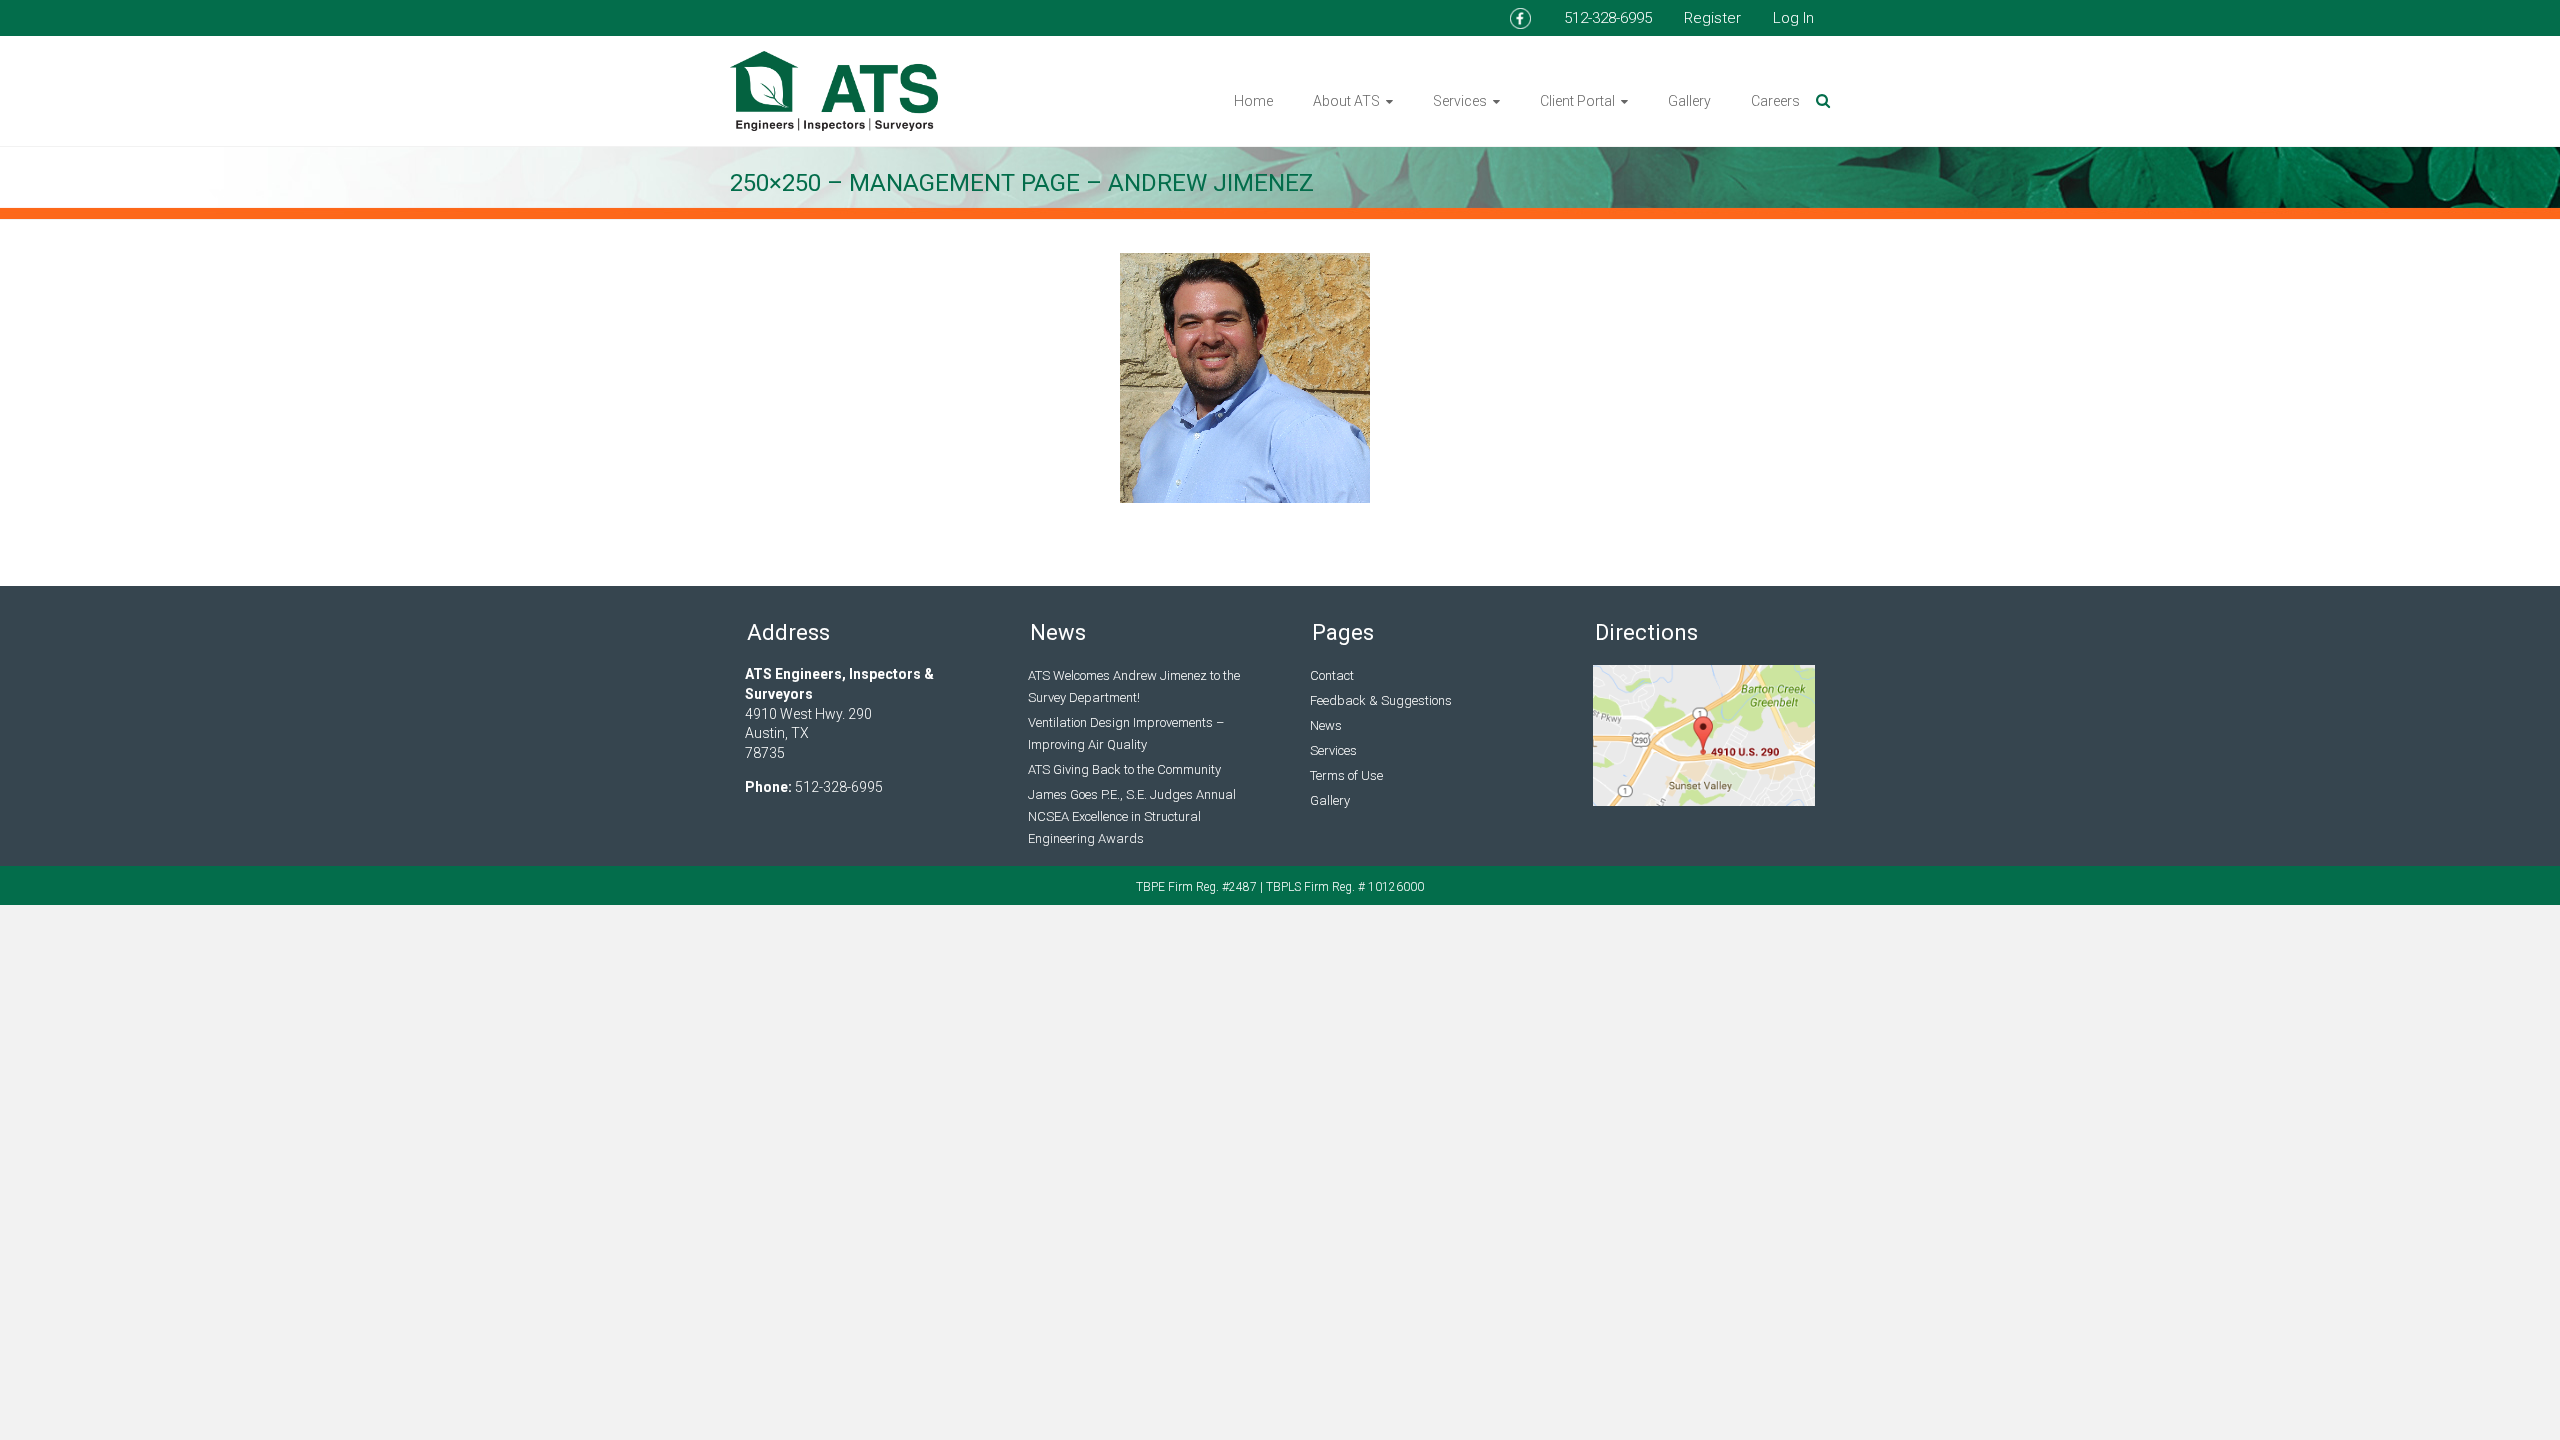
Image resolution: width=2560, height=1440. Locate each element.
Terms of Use (1346, 775)
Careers (1775, 101)
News (1326, 725)
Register (1712, 18)
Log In (1793, 18)
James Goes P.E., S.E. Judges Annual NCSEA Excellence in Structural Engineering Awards (1132, 816)
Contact (1332, 675)
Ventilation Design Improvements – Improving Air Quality (1126, 733)
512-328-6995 (1608, 18)
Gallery (1689, 101)
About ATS (1346, 101)
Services (1460, 101)
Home (1253, 101)
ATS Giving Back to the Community (1124, 769)
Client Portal (1577, 101)
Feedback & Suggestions (1381, 700)
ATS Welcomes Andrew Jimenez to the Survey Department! (1134, 686)
